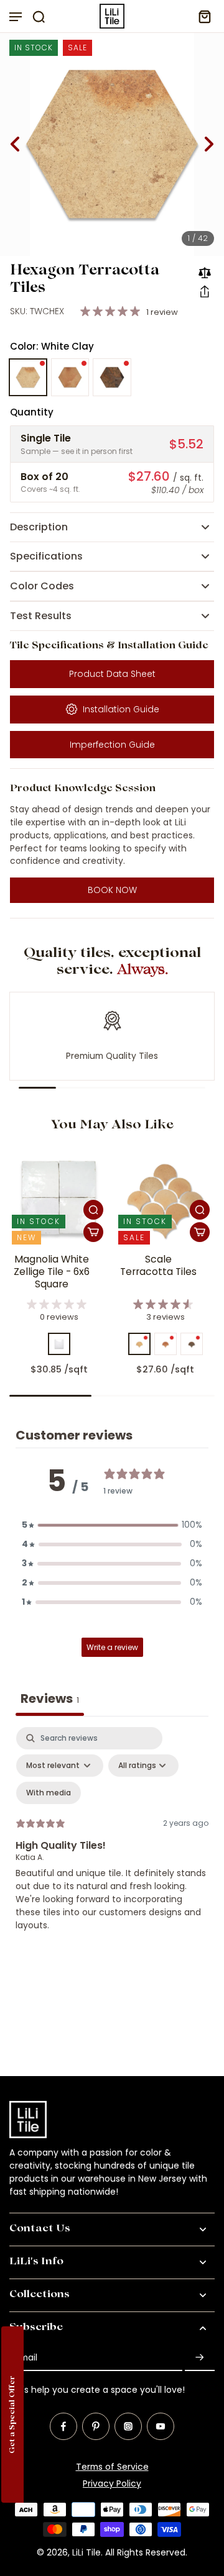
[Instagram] (128, 2426)
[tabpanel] (112, 1839)
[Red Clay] (70, 378)
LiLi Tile (86, 2552)
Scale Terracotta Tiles (158, 1266)
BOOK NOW (112, 890)
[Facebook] (63, 2426)
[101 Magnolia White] (59, 1344)
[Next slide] (209, 144)
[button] (205, 291)
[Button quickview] (93, 1210)
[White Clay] (28, 378)
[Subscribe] (200, 2358)
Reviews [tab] (50, 1698)
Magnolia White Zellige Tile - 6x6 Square (52, 1272)
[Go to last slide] (15, 144)
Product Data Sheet (112, 674)
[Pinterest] (96, 2426)
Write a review (112, 1647)
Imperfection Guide (112, 745)
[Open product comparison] (205, 273)
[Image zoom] (112, 144)
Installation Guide (121, 709)
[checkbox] (49, 1793)
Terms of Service (112, 2467)
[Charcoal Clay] (112, 378)
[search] (39, 16)
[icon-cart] (201, 16)
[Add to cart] (93, 1232)
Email (26, 2358)
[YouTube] (161, 2426)
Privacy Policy (112, 2483)
